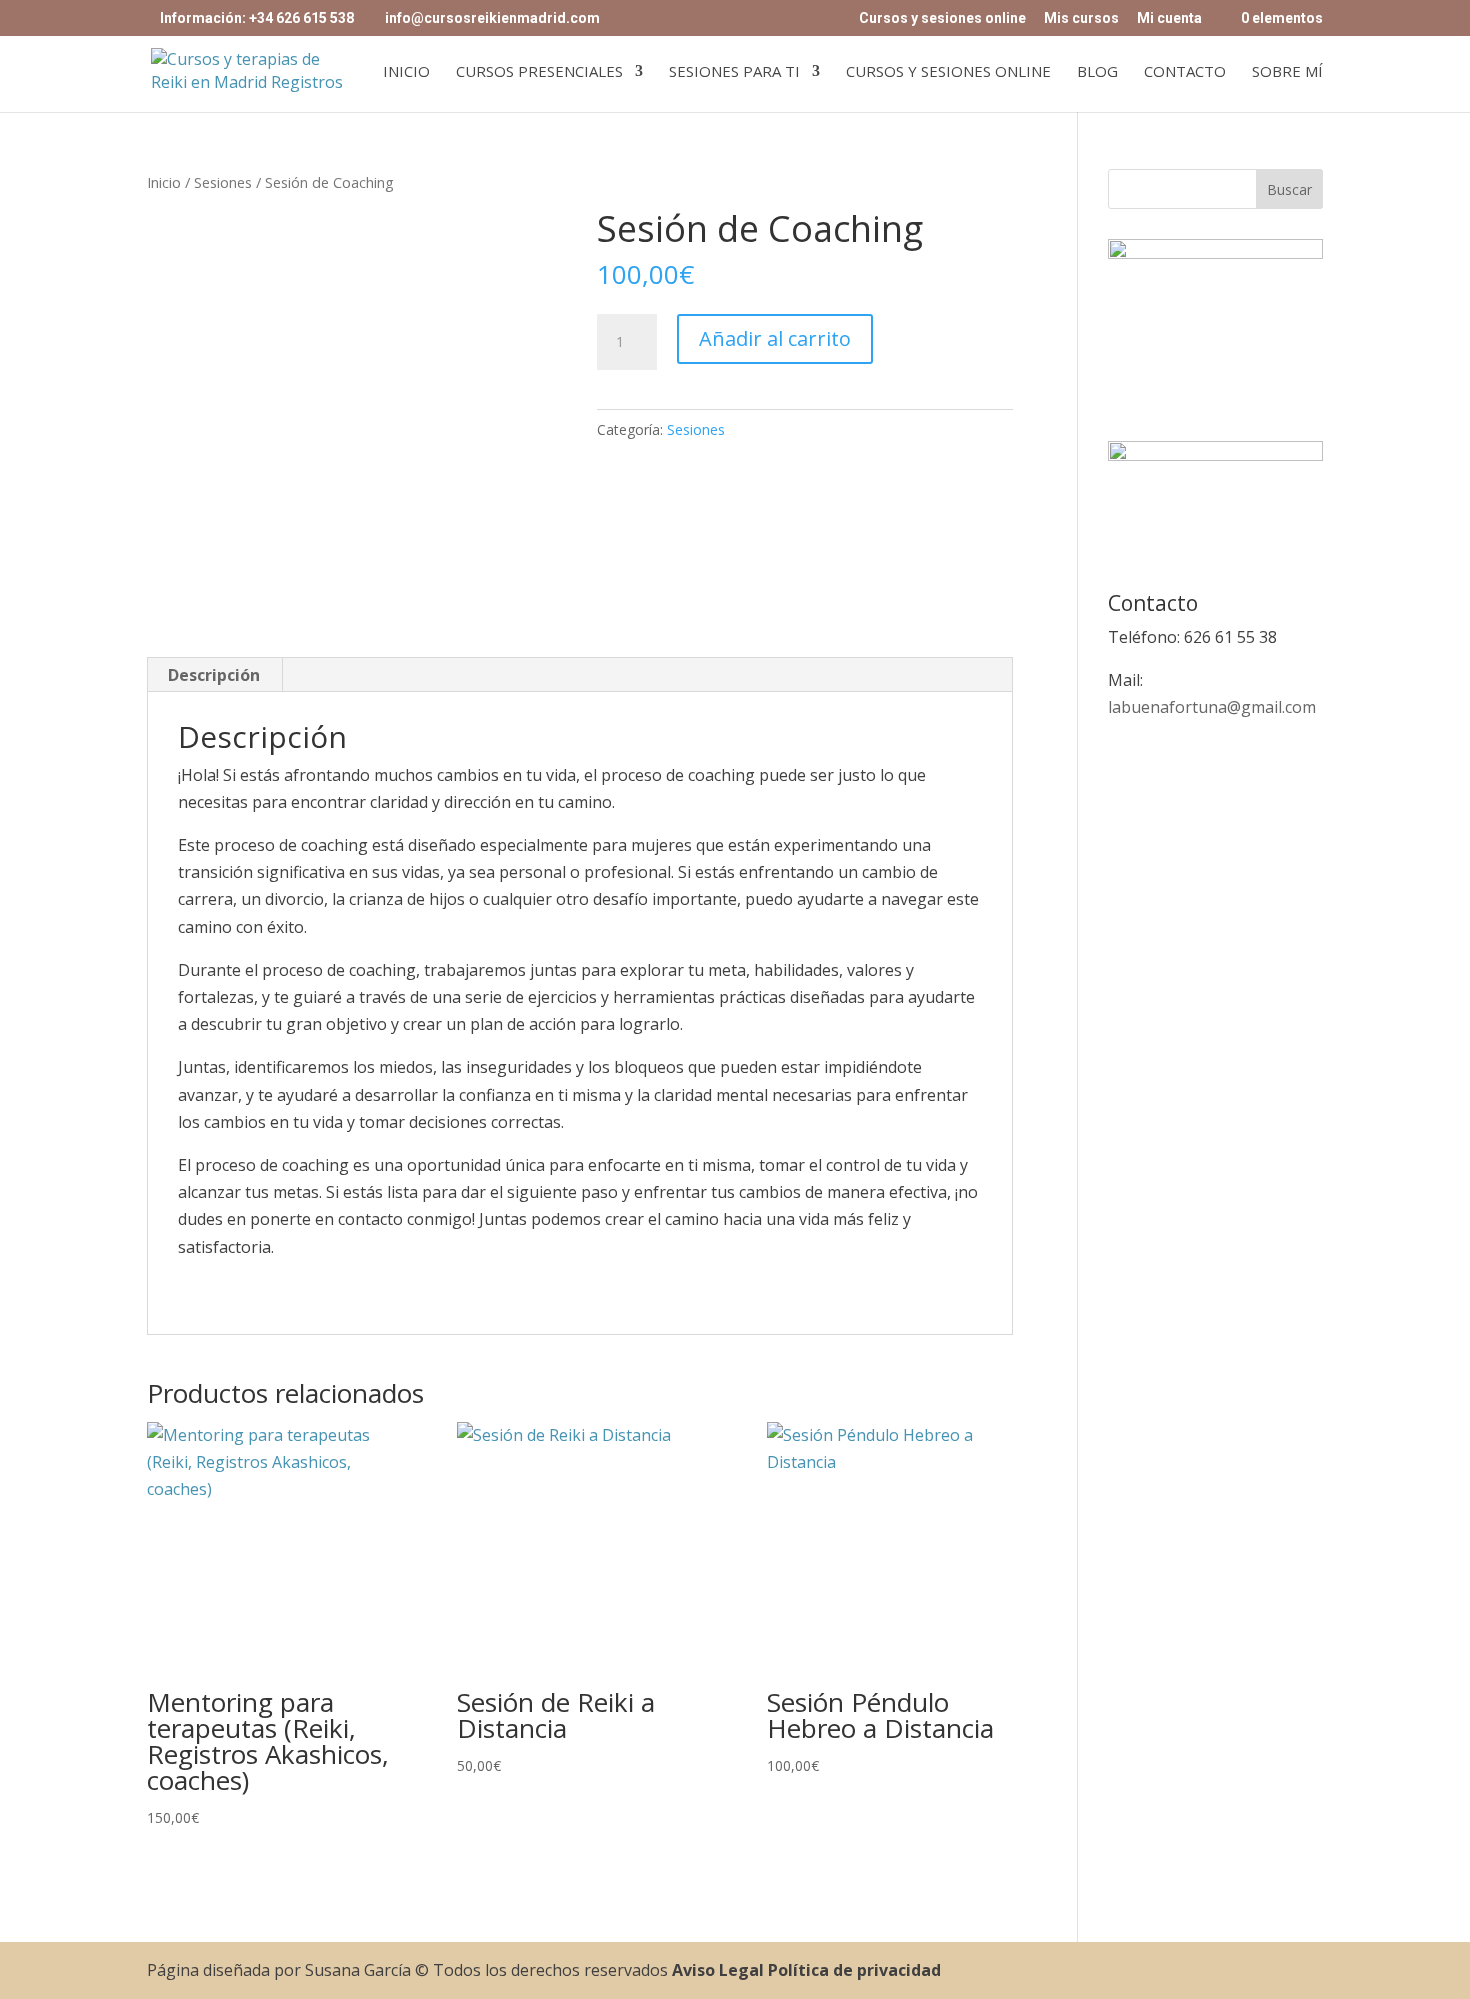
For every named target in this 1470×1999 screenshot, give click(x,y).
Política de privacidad (854, 1970)
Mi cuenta (1169, 18)
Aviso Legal (718, 1970)
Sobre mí (1287, 72)
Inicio (406, 72)
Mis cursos (1081, 18)
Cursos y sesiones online (942, 18)
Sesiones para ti (734, 72)
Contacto (1185, 72)
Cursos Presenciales (539, 72)
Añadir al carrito (775, 338)
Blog (1097, 72)
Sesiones (223, 182)
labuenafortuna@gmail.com (1212, 707)
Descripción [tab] (214, 675)
